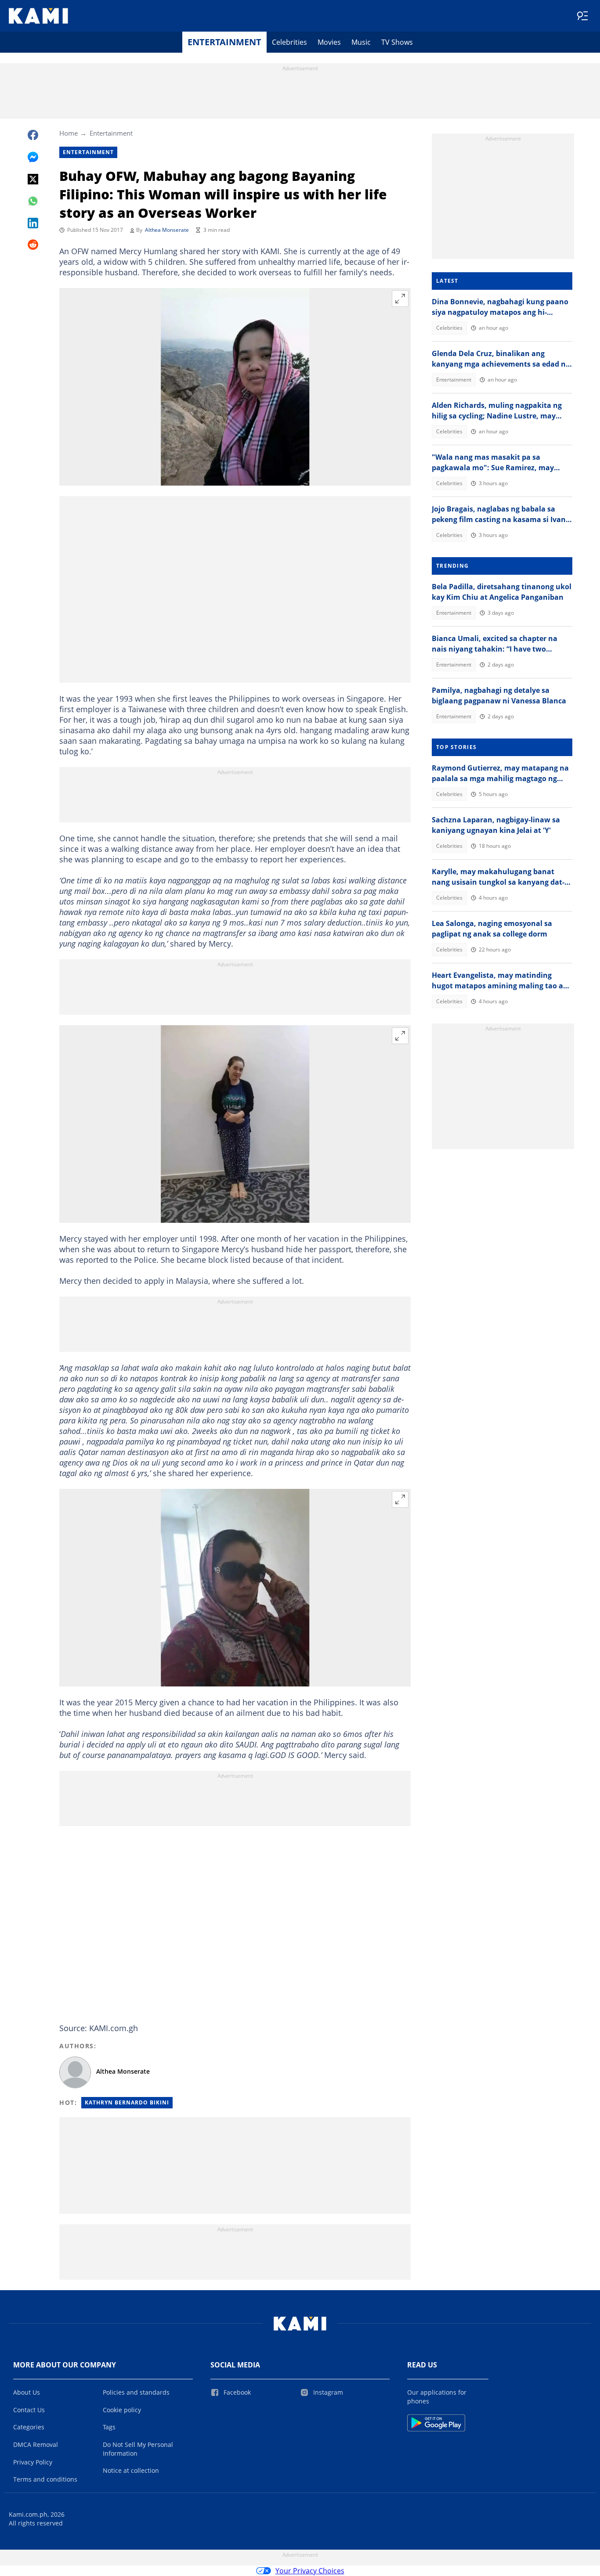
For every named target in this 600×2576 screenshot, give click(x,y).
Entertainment (224, 42)
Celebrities (289, 42)
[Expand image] (400, 299)
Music (361, 42)
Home (69, 133)
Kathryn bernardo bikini (127, 2102)
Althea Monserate (167, 230)
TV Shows (397, 42)
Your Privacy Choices (310, 2571)
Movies (329, 42)
